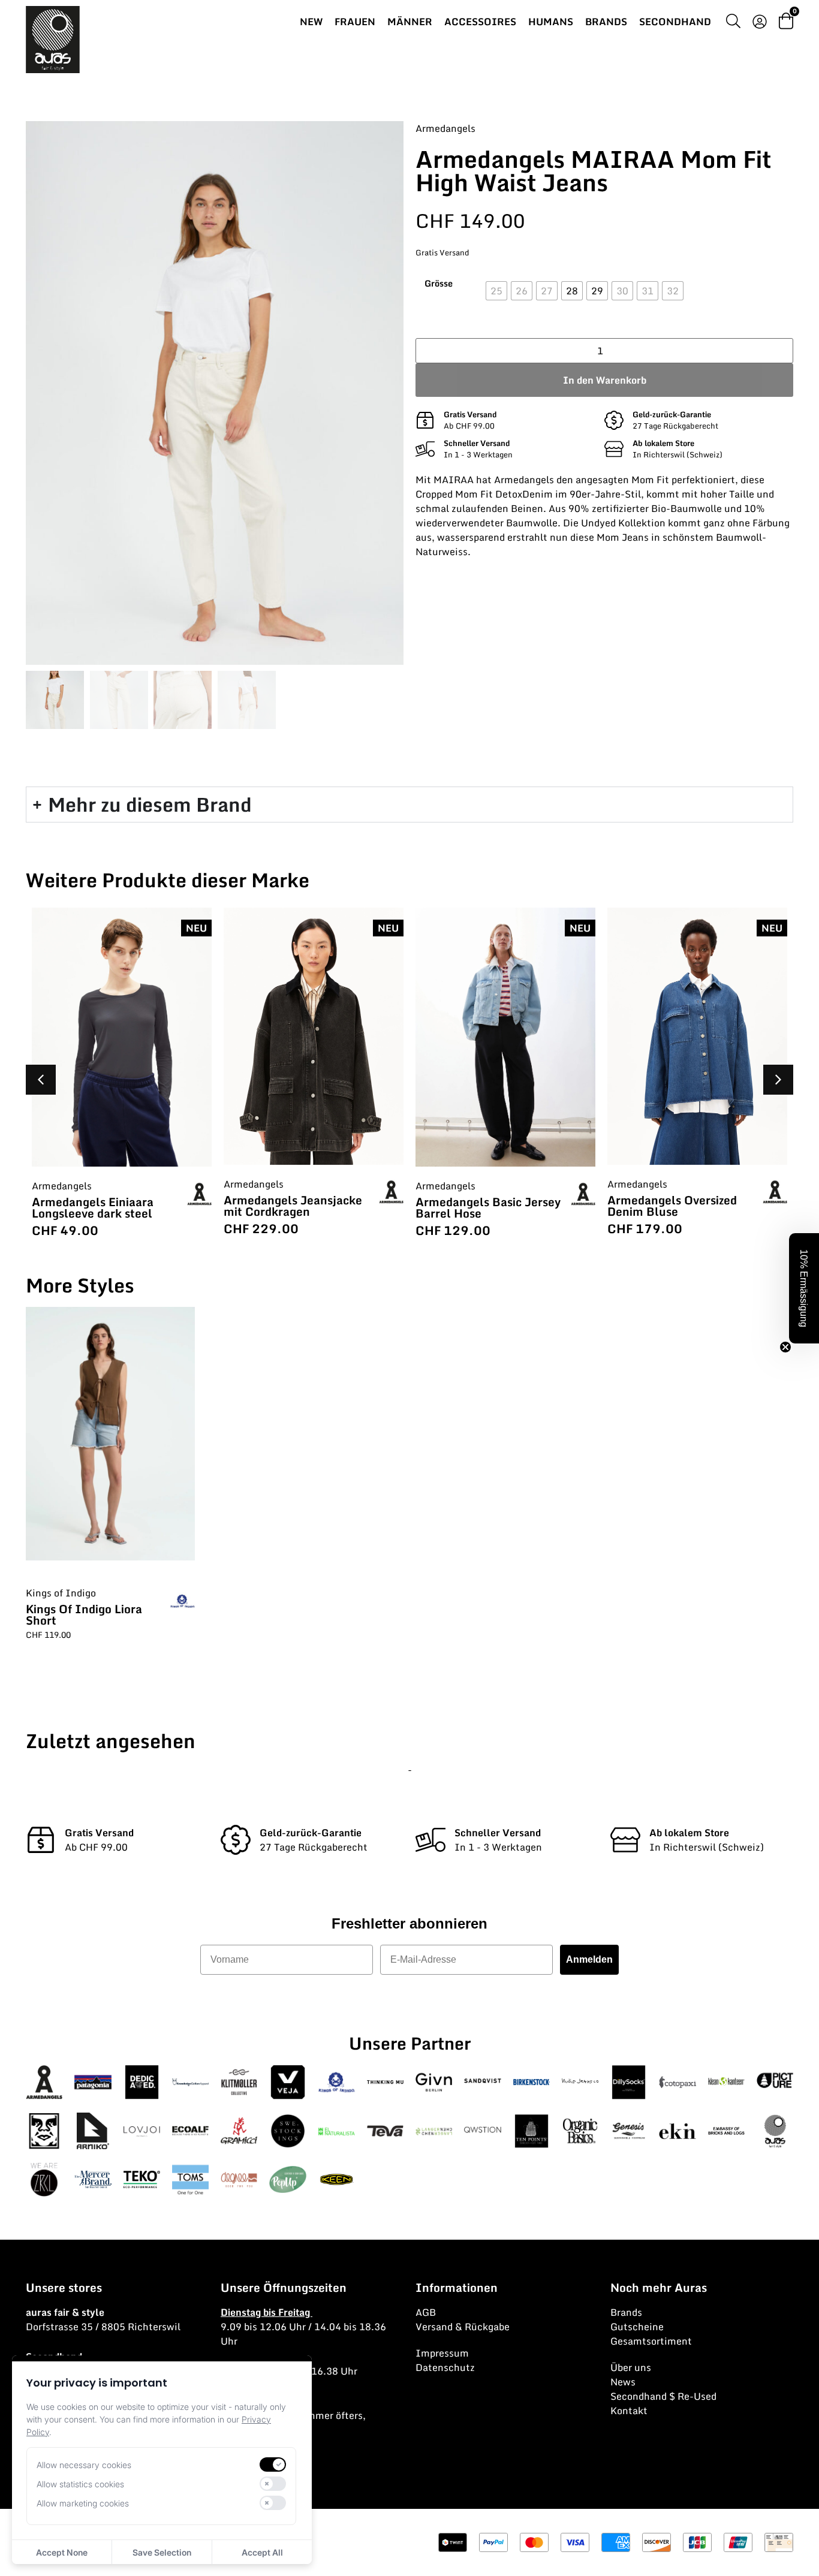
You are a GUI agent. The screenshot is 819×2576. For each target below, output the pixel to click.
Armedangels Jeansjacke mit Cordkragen (101, 1206)
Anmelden (589, 1959)
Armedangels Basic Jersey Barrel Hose (296, 1207)
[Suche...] (733, 23)
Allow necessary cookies (84, 2465)
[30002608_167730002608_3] (215, 393)
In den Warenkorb (605, 380)
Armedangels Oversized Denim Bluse (480, 1206)
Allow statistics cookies (80, 2484)
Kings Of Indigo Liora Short (84, 1614)
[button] (778, 1080)
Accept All (262, 2552)
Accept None (62, 2552)
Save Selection (162, 2552)
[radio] (496, 291)
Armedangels (445, 128)
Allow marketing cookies (83, 2503)
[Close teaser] (785, 1347)
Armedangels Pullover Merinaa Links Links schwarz (669, 1211)
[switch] (273, 2464)
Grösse (439, 284)
